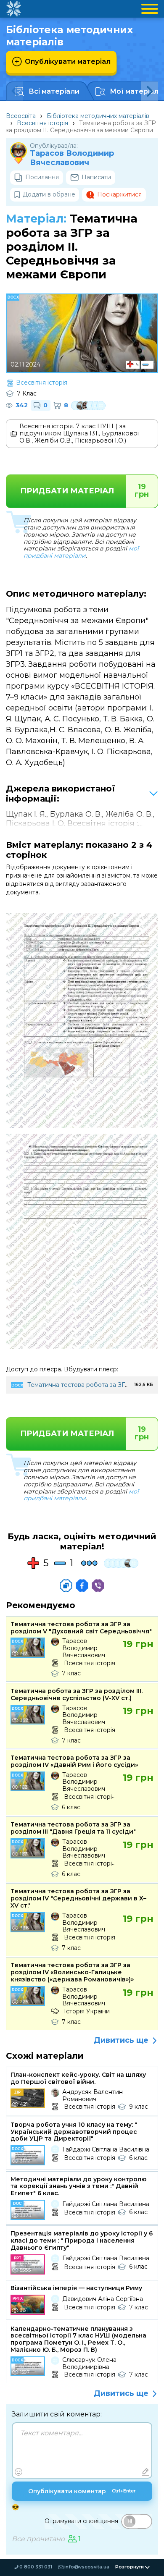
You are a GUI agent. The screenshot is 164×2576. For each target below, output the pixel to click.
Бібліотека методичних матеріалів (98, 116)
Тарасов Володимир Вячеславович (72, 158)
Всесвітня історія (42, 123)
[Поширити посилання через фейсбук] (82, 1585)
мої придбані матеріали (81, 552)
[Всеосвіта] (13, 9)
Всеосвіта (21, 116)
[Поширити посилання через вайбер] (98, 1585)
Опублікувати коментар (82, 2491)
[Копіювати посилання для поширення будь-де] (66, 1585)
